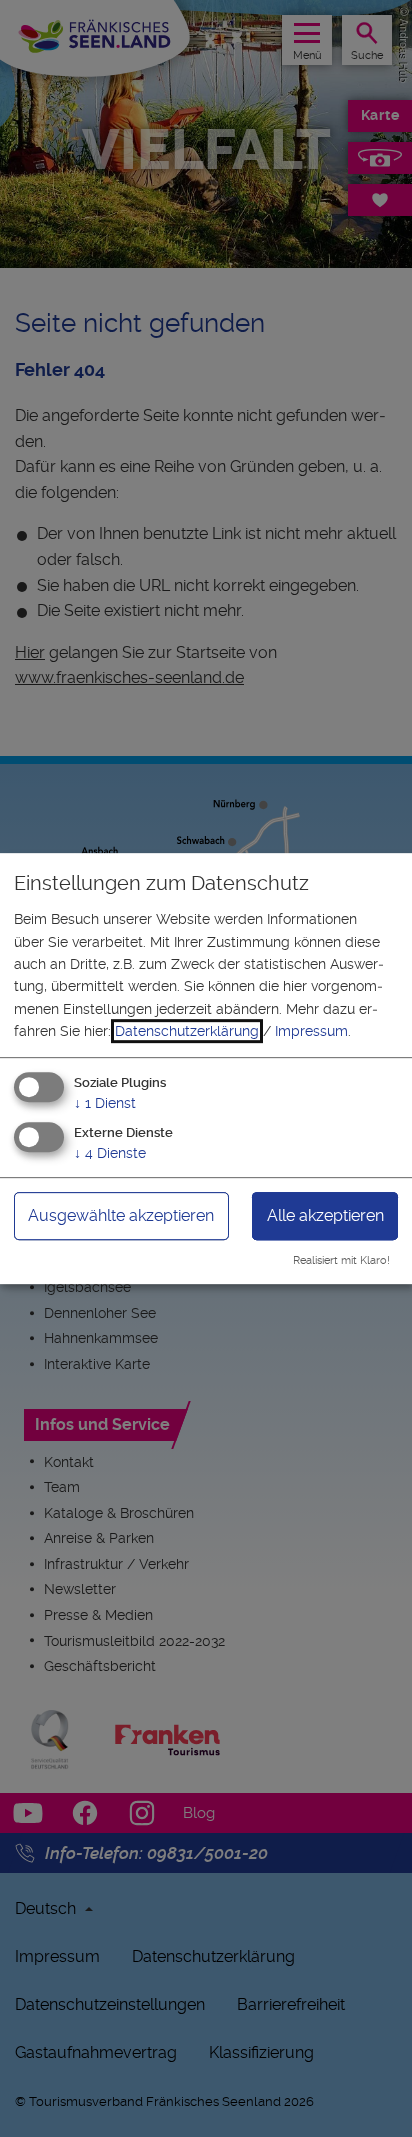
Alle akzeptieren (325, 1216)
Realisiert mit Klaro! (341, 1260)
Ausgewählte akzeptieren (121, 1216)
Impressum (311, 1031)
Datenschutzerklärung (187, 1031)
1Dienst (105, 1103)
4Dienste (110, 1154)
